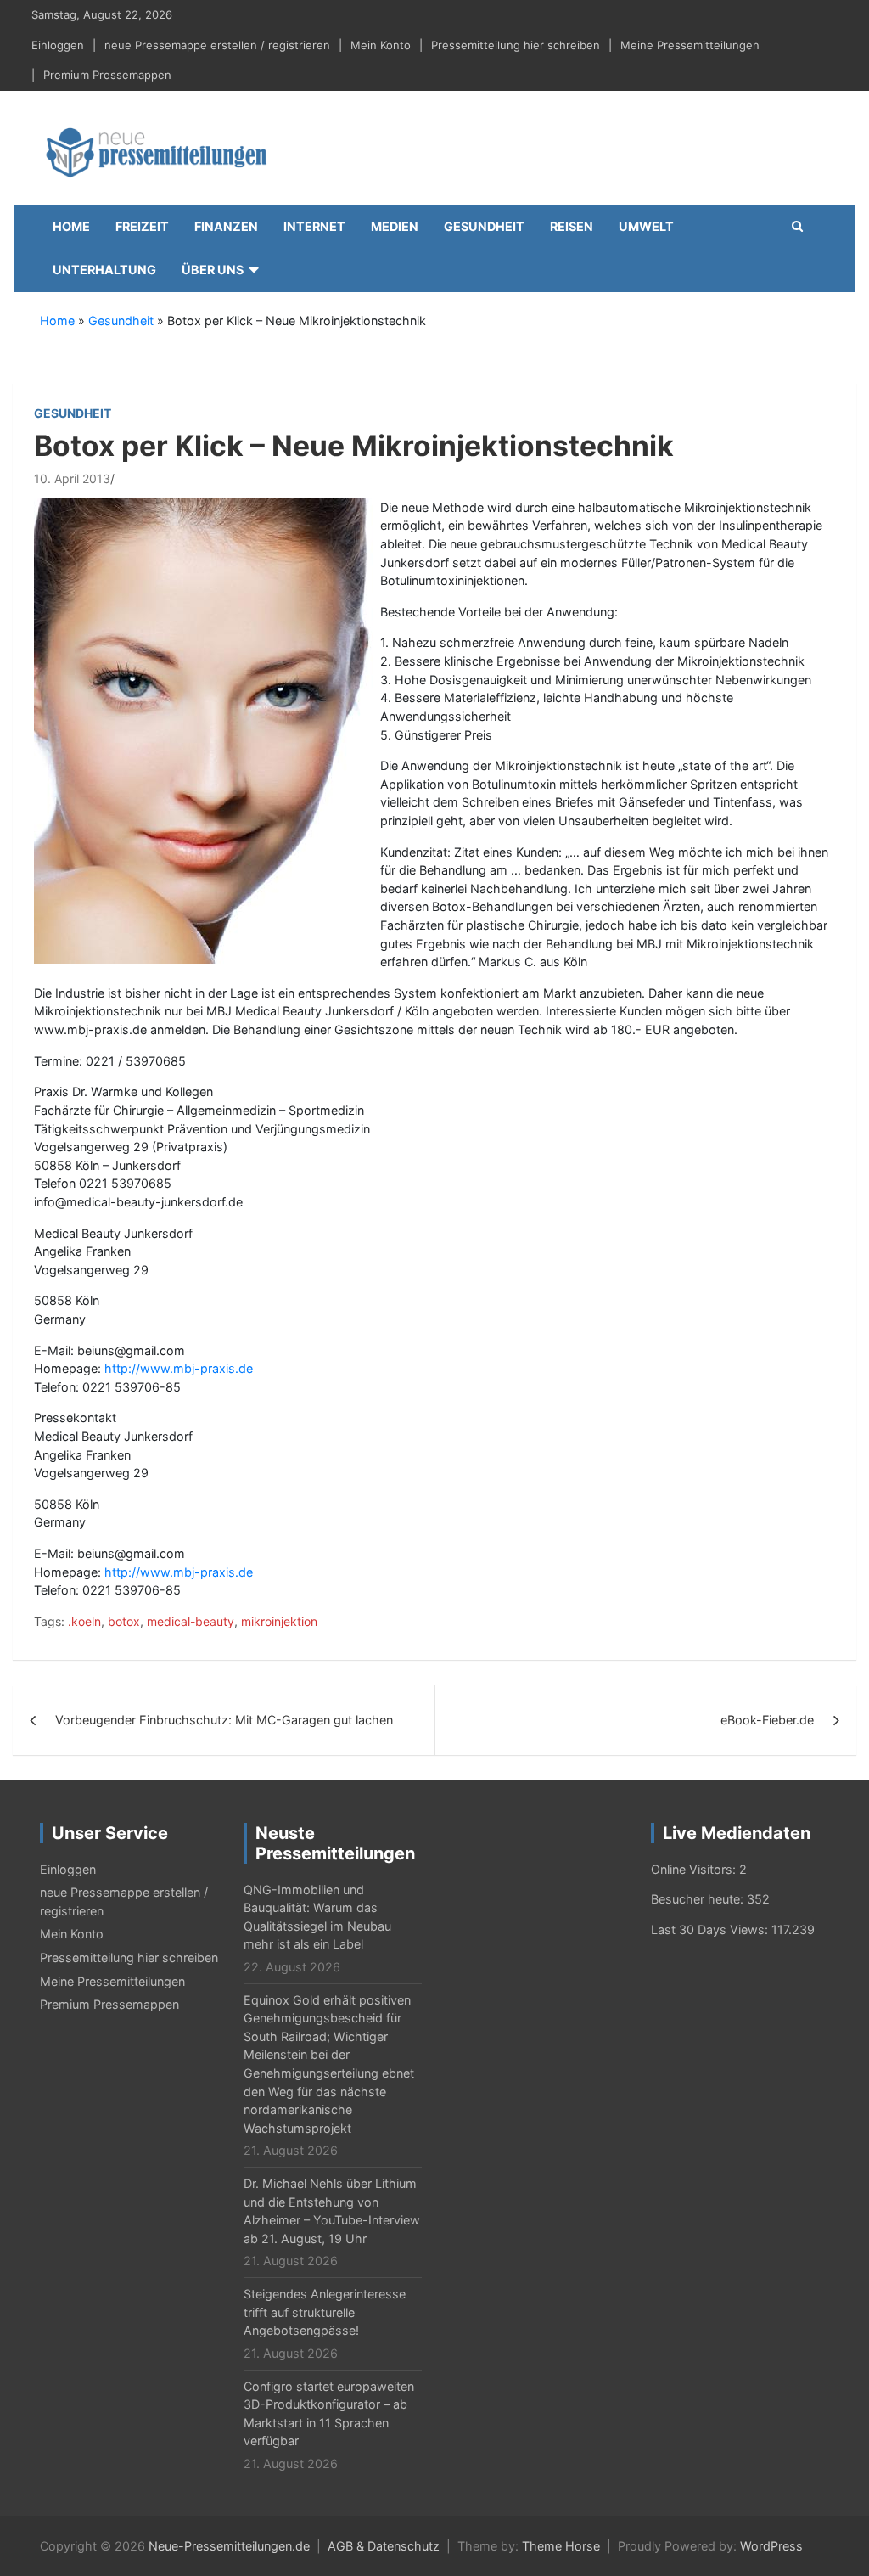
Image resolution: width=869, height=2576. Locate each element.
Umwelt (646, 226)
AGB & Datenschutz (384, 2546)
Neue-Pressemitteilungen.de (229, 2546)
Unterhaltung (104, 270)
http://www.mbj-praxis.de (179, 1368)
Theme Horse (561, 2546)
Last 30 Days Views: (711, 1929)
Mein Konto (381, 45)
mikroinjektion (279, 1621)
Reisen (572, 226)
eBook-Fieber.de (767, 1720)
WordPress (771, 2546)
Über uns (213, 270)
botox (124, 1621)
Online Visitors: (695, 1869)
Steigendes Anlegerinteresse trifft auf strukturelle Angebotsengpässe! (325, 2312)
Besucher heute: (699, 1899)
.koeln (84, 1621)
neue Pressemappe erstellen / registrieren (217, 45)
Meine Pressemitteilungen (690, 45)
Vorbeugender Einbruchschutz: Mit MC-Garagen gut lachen (224, 1720)
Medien (395, 226)
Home (71, 226)
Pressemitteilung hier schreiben (516, 45)
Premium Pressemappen (107, 75)
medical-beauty (191, 1621)
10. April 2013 (72, 478)
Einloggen (58, 45)
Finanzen (226, 226)
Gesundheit (484, 226)
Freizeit (142, 226)
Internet (314, 226)
